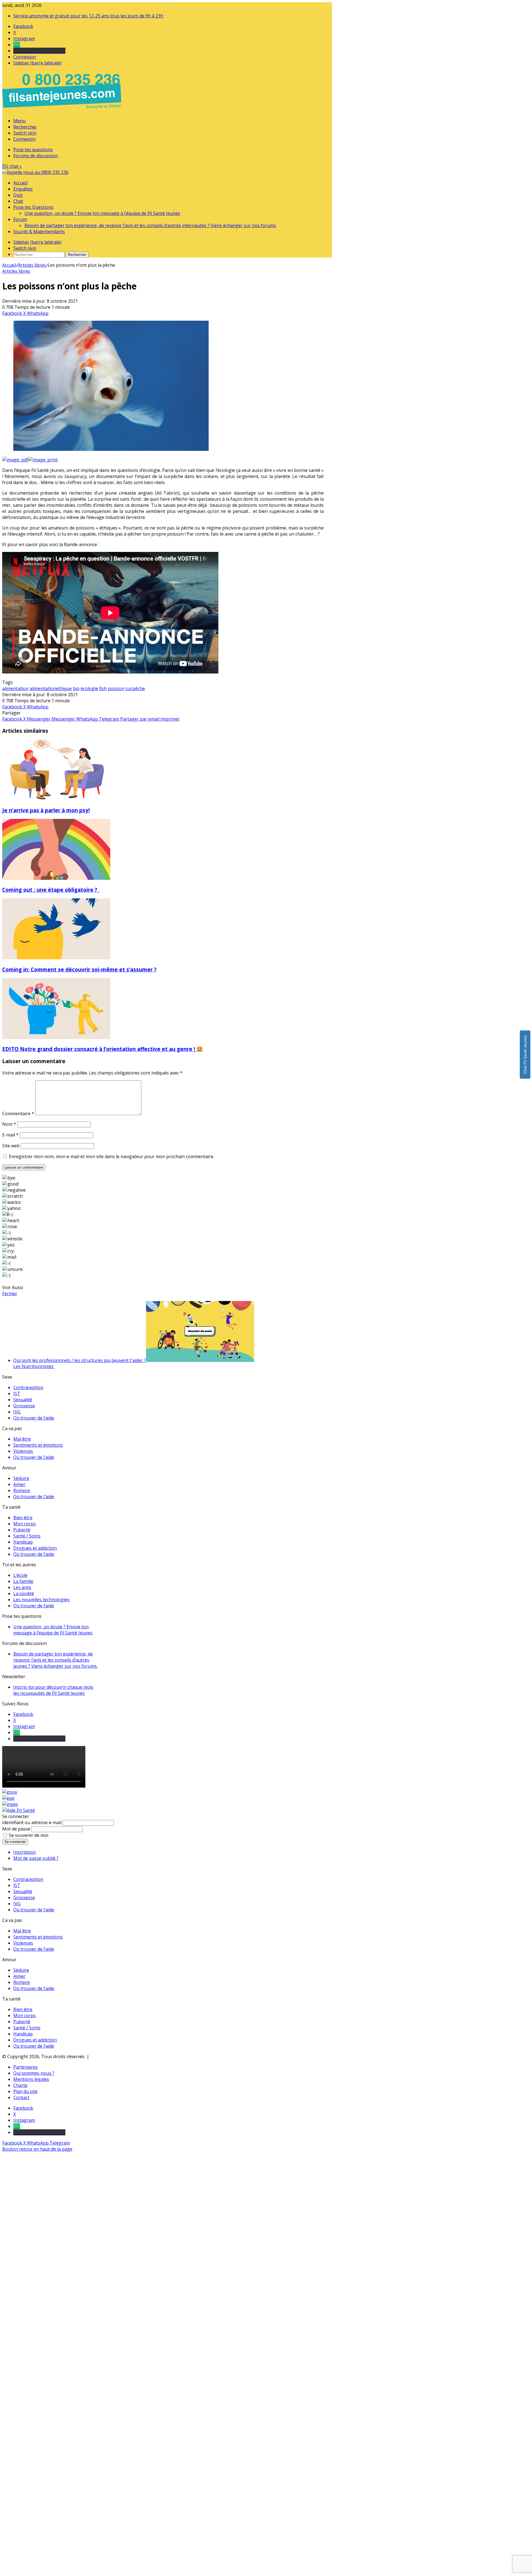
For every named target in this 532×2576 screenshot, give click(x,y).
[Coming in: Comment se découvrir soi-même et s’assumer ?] (56, 958)
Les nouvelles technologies (41, 1600)
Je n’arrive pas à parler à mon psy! (46, 810)
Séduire (21, 1478)
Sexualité (23, 1400)
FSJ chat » (12, 166)
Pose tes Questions (33, 207)
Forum (20, 219)
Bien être (23, 1518)
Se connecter (15, 1842)
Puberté (22, 1530)
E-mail (10, 1135)
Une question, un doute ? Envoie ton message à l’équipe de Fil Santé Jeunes (102, 213)
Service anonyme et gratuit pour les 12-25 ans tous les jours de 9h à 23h (88, 16)
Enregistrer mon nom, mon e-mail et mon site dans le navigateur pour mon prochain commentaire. (112, 1156)
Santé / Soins (27, 1536)
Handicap (23, 1542)
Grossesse (24, 1406)
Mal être (22, 1439)
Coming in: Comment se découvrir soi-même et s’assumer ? (79, 969)
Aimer (19, 1484)
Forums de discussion (36, 156)
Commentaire (18, 1114)
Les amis (22, 1587)
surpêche (135, 688)
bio (76, 688)
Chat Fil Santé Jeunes (525, 1055)
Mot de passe (16, 1829)
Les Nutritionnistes (34, 1366)
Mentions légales (31, 2079)
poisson (116, 688)
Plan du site (25, 2091)
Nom (9, 1124)
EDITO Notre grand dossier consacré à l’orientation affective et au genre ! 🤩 (103, 1049)
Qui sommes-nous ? (34, 2073)
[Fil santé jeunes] (35, 172)
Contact (21, 2097)
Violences (23, 1451)
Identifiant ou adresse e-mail (32, 1822)
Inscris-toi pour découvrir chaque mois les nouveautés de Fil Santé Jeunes (53, 1690)
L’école (20, 1575)
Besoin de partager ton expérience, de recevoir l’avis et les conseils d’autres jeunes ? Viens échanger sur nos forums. (55, 1660)
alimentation (15, 688)
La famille (23, 1581)
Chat (18, 201)
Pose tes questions (33, 150)
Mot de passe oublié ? (36, 1858)
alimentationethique (51, 688)
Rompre (22, 1490)
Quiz (18, 195)
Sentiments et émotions (38, 1445)
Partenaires (25, 2067)
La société (24, 1593)
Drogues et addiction (35, 1548)
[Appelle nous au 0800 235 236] (63, 110)
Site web (11, 1146)
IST (17, 1394)
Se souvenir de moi (29, 1835)
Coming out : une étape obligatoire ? (51, 890)
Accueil (20, 183)
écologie (89, 688)
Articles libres (32, 265)
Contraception (28, 1387)
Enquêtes (23, 189)
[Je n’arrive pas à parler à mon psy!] (56, 798)
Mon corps (25, 1524)
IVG (17, 1412)
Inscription (25, 1852)
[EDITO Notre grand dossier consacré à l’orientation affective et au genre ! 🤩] (56, 1037)
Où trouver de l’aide (34, 1418)
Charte (20, 2085)
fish (103, 688)
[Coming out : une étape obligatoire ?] (56, 878)
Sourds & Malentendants (39, 232)
